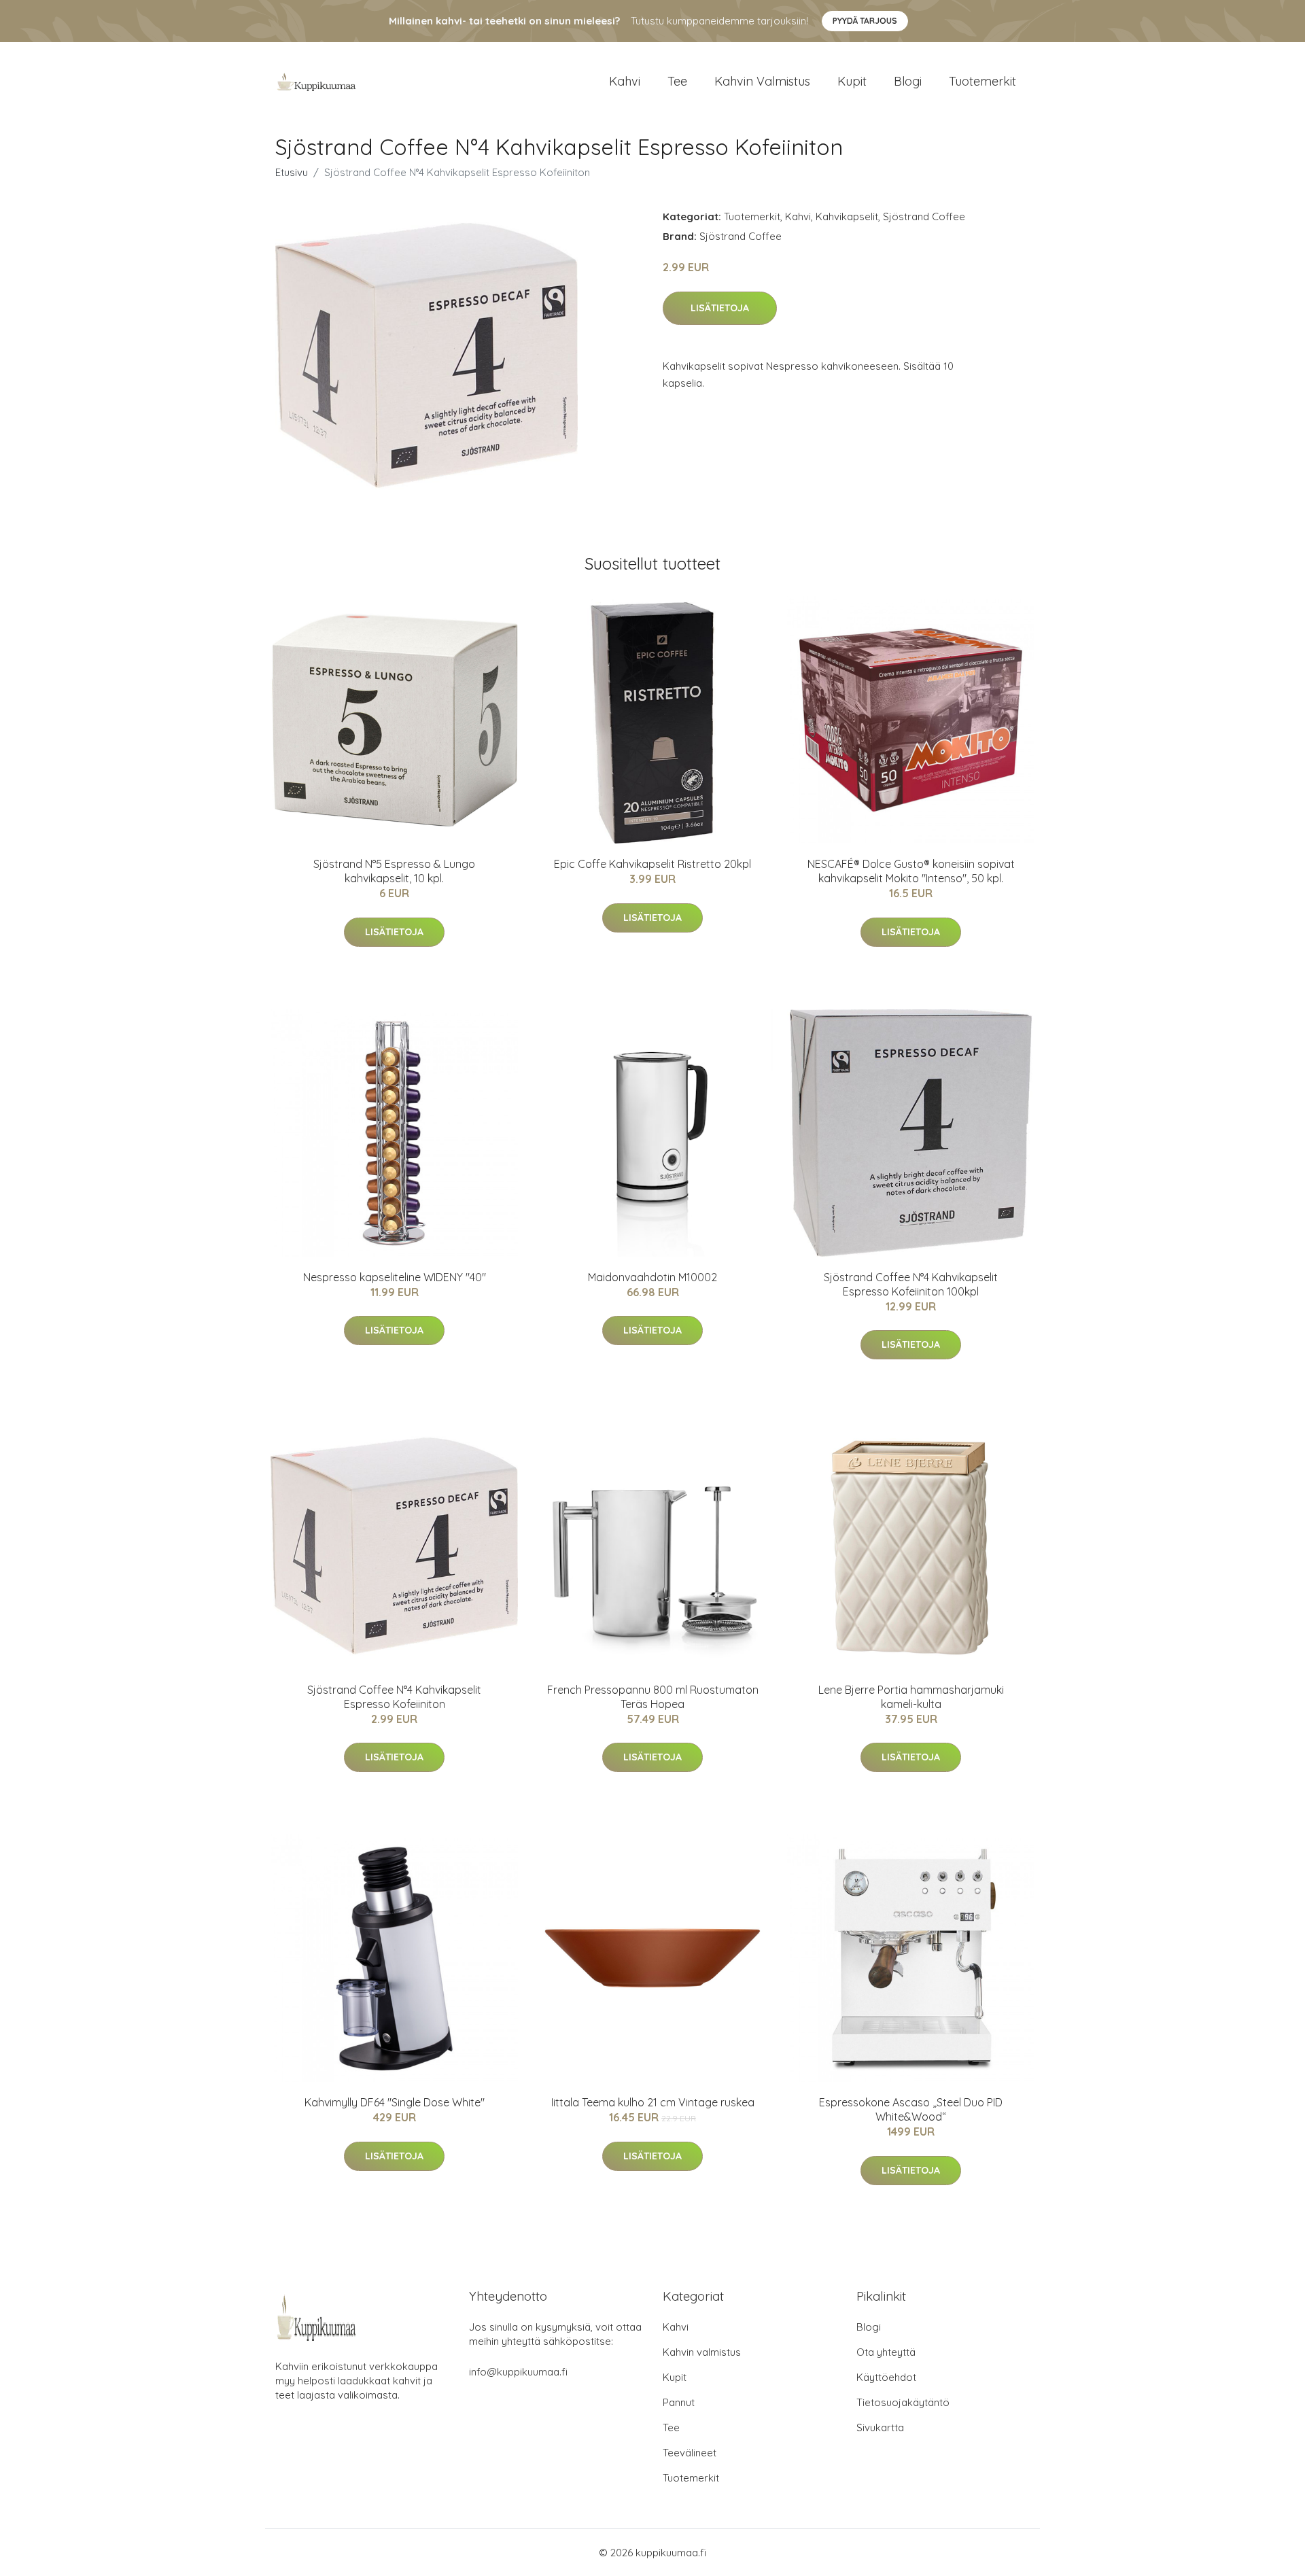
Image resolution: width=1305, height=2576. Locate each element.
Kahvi (625, 81)
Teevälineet (690, 2453)
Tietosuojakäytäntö (903, 2402)
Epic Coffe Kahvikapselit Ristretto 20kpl (652, 864)
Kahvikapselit (847, 216)
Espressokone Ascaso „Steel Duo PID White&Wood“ (911, 2109)
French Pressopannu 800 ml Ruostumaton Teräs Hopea (653, 1697)
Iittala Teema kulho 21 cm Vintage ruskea (653, 2102)
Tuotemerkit (982, 81)
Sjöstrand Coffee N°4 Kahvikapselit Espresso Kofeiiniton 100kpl (911, 1284)
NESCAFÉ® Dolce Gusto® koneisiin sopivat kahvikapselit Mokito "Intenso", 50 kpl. (911, 871)
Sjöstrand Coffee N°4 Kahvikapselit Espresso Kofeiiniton (394, 1697)
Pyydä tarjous (865, 21)
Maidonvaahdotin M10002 (652, 1277)
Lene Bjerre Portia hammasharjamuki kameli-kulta (911, 1697)
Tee (677, 81)
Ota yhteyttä (886, 2352)
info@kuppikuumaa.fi (518, 2372)
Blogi (908, 81)
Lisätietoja (720, 308)
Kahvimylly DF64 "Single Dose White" (395, 2102)
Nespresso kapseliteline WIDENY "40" (395, 1277)
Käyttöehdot (886, 2377)
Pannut (679, 2402)
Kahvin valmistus (762, 81)
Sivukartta (880, 2427)
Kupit (852, 81)
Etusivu (292, 172)
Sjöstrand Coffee (924, 216)
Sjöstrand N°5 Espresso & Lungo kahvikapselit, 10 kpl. (394, 871)
